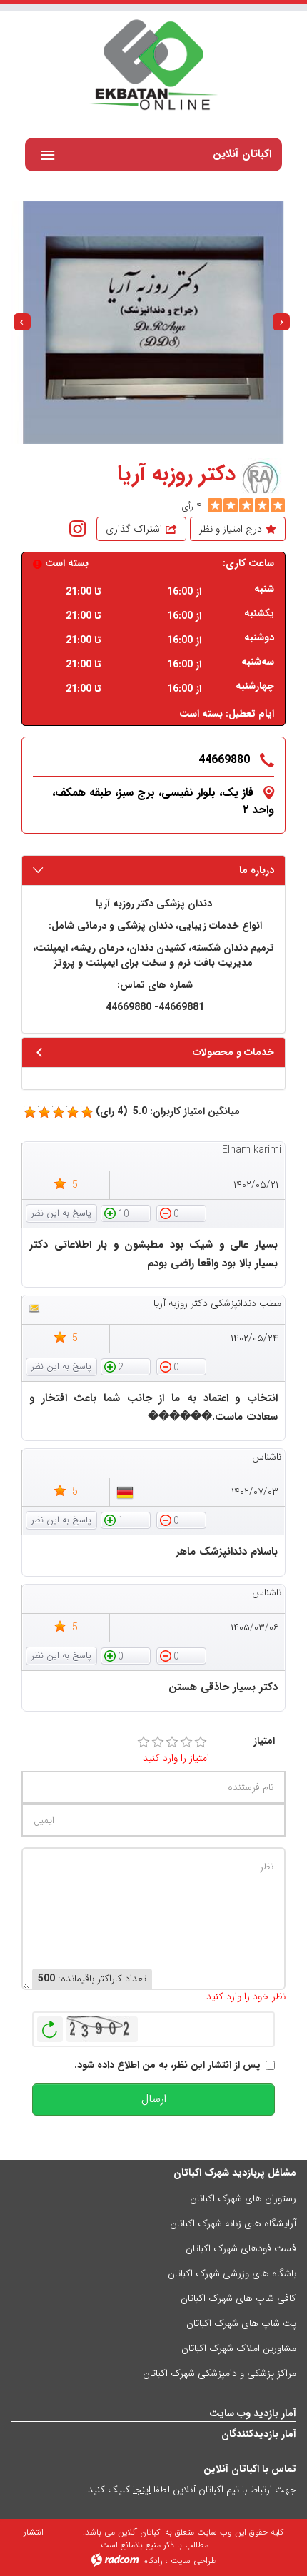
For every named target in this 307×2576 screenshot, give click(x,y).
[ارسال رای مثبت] (126, 1213)
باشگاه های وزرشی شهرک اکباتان (232, 2273)
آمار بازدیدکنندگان (259, 2434)
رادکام (153, 2561)
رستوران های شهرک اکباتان (243, 2198)
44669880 (224, 760)
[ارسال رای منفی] (181, 1213)
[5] (215, 505)
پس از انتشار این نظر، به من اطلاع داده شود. (167, 2065)
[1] (144, 1742)
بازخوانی (50, 2026)
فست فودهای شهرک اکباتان (241, 2248)
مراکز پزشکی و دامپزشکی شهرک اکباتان (220, 2373)
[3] (172, 1742)
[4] (186, 1742)
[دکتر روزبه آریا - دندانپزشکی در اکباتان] (153, 322)
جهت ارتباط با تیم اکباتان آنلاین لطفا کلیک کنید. (191, 2490)
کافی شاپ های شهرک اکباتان (238, 2298)
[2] (158, 1742)
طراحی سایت (193, 2561)
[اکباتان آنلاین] (153, 66)
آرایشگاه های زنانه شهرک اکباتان (233, 2223)
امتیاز (264, 1741)
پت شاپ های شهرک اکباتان (241, 2323)
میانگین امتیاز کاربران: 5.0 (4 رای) (168, 1112)
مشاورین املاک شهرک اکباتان (239, 2348)
